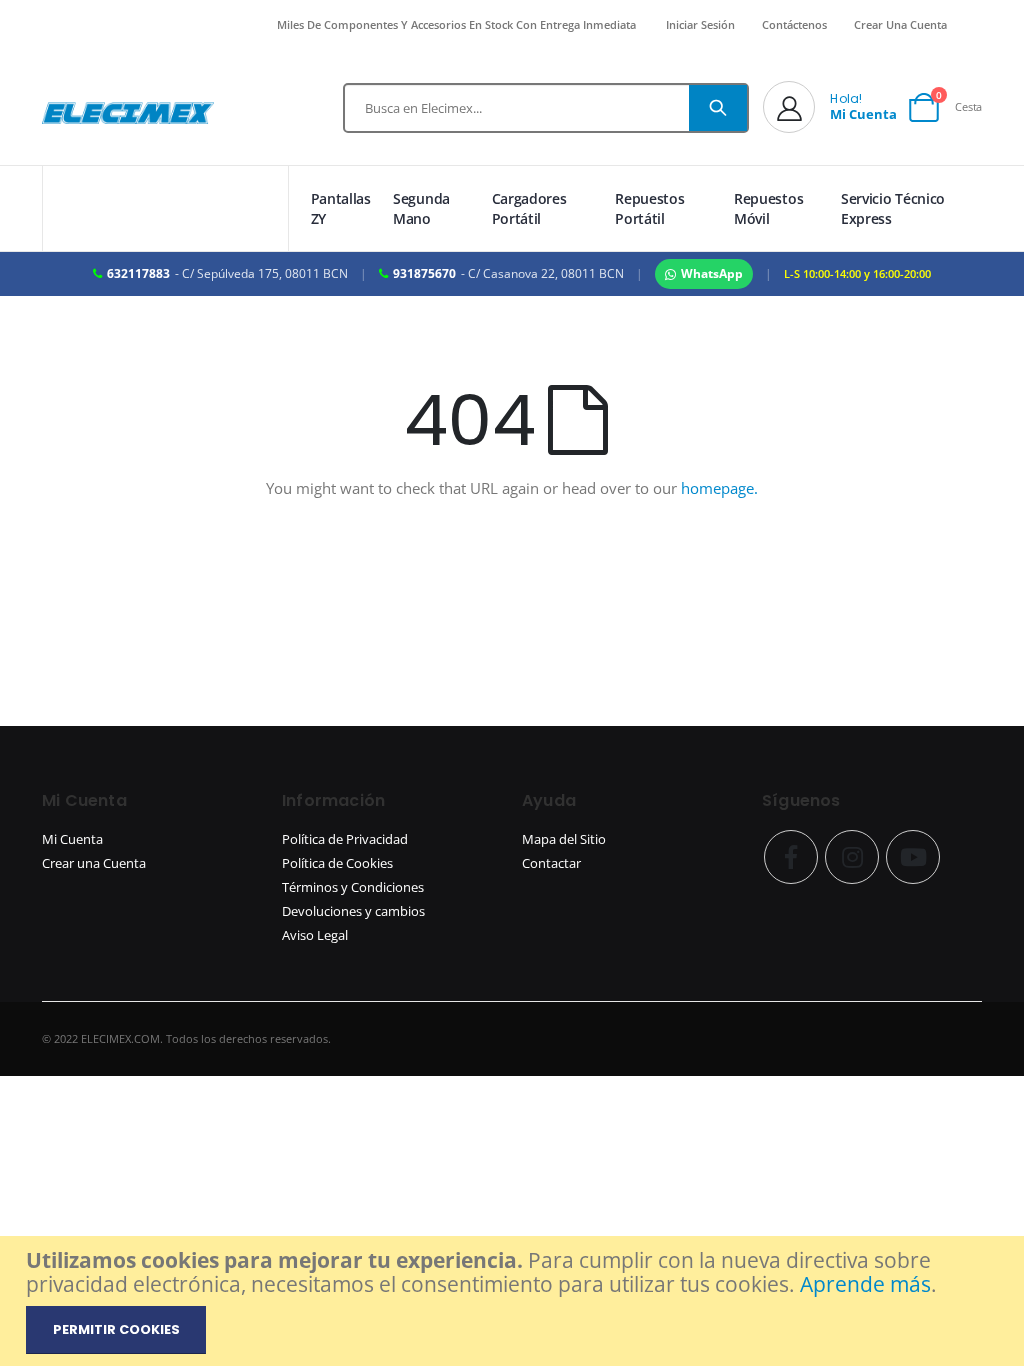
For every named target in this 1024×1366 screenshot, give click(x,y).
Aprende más (865, 1284)
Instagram (852, 857)
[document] (514, 1301)
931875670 (424, 273)
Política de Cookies (337, 863)
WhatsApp (712, 273)
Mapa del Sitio (564, 839)
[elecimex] (128, 112)
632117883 (138, 273)
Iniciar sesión (700, 24)
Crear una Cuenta (94, 863)
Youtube (913, 857)
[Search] (718, 108)
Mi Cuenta (72, 839)
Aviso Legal (315, 935)
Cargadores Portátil (529, 208)
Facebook (791, 857)
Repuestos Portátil (649, 208)
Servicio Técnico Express (893, 208)
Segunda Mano (421, 208)
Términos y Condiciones (353, 887)
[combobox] (546, 108)
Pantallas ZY (341, 208)
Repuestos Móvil (768, 208)
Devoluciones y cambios (353, 911)
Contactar (551, 863)
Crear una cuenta (900, 24)
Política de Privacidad (345, 839)
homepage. (719, 488)
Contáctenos (794, 24)
